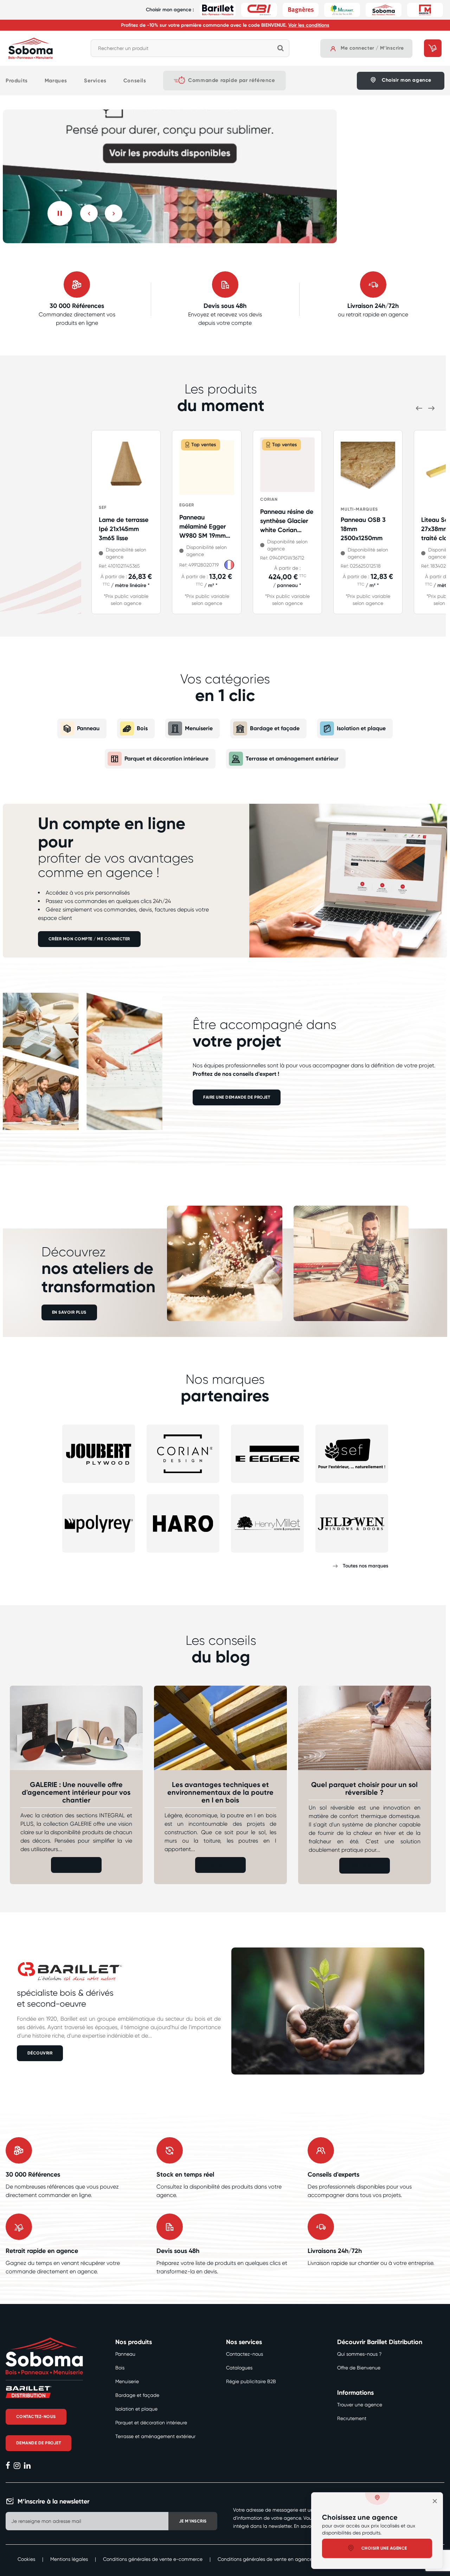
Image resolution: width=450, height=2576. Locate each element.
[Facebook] (8, 2466)
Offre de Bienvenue (359, 2368)
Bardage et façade (275, 728)
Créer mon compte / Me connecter (89, 939)
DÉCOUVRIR (40, 2053)
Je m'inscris (193, 2521)
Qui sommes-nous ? (359, 2354)
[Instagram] (17, 2466)
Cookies (26, 2559)
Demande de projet (38, 2443)
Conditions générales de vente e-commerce (153, 2559)
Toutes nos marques (365, 1566)
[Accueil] (31, 48)
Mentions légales (69, 2559)
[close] (435, 2501)
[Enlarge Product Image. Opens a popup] (144, 491)
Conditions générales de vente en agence (265, 2559)
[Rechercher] (281, 48)
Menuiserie (199, 728)
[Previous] (89, 213)
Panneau (88, 728)
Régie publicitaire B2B (251, 2381)
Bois (142, 728)
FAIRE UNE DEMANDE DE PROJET (237, 1097)
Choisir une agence (384, 2548)
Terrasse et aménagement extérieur (292, 759)
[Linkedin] (27, 2466)
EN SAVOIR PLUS (69, 1312)
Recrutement (352, 2418)
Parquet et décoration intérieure (166, 759)
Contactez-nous (245, 2354)
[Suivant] (114, 213)
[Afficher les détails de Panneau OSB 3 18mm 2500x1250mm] (368, 469)
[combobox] (190, 48)
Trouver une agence (360, 2405)
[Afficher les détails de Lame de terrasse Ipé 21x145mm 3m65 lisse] (126, 469)
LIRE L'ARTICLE (76, 1865)
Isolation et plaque (361, 728)
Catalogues (239, 2368)
